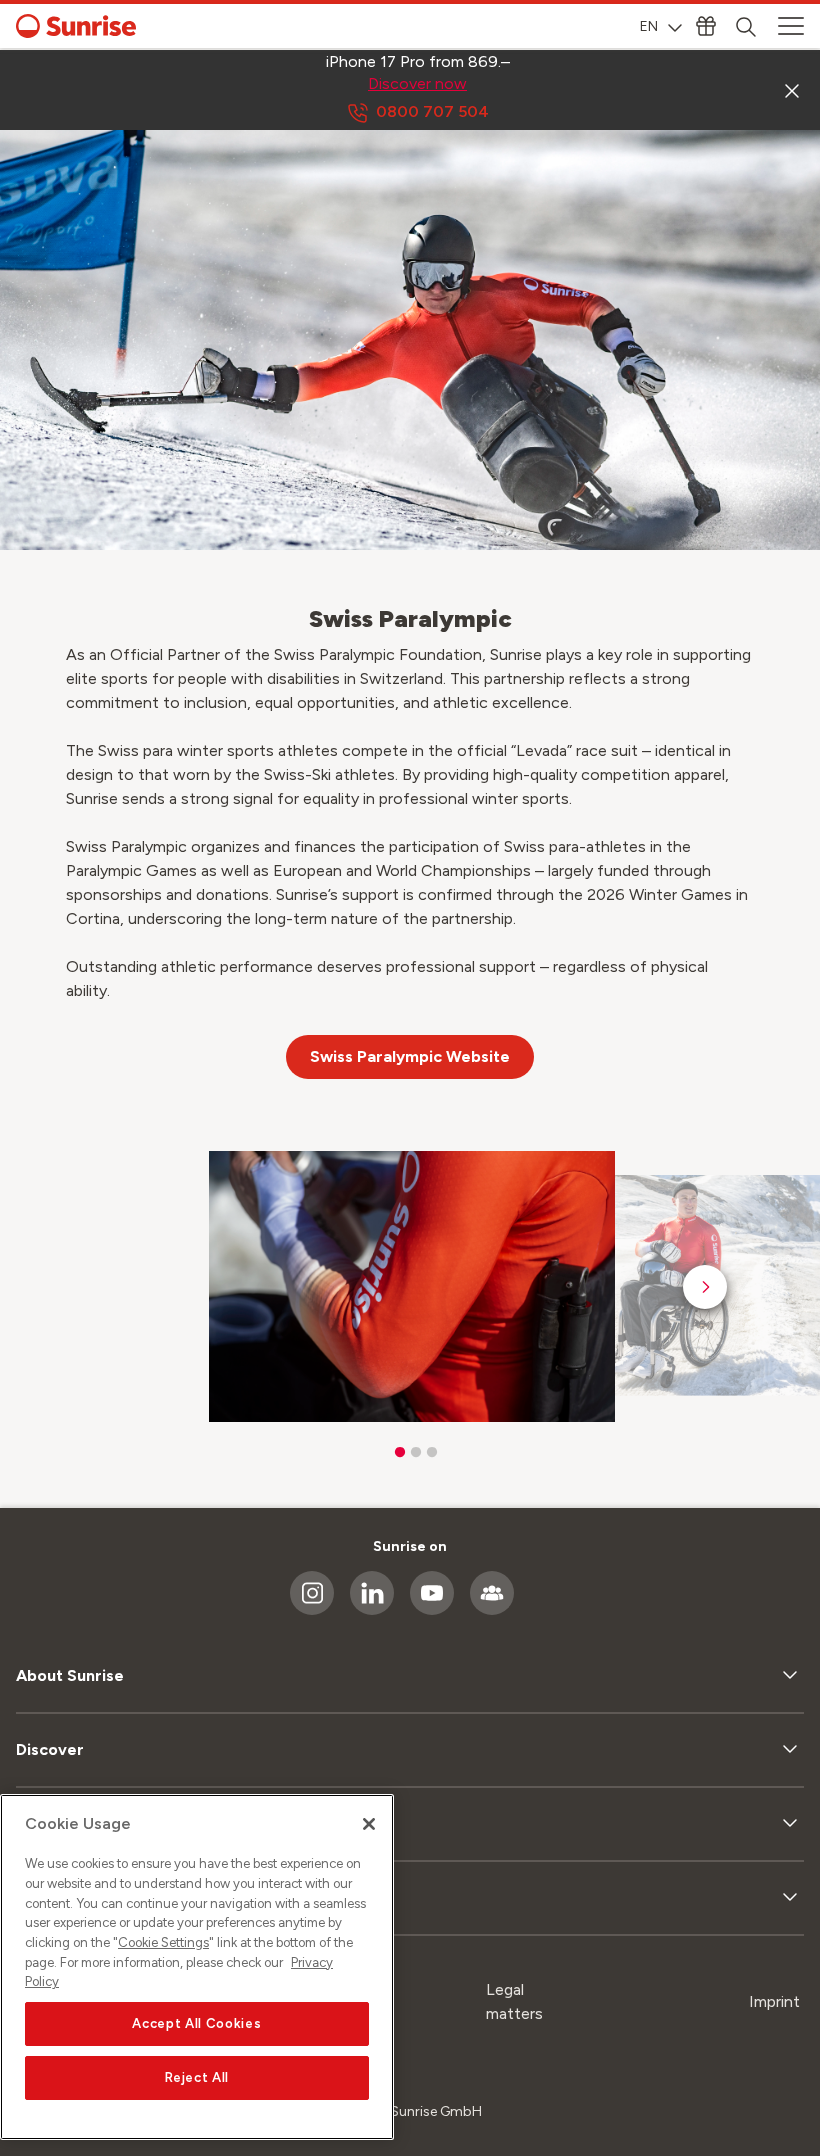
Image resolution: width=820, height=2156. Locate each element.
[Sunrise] (76, 26)
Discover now (417, 83)
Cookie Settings (163, 1942)
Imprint (774, 2001)
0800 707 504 (432, 111)
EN (649, 26)
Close (792, 90)
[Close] (369, 1824)
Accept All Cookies (196, 2023)
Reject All (197, 2077)
